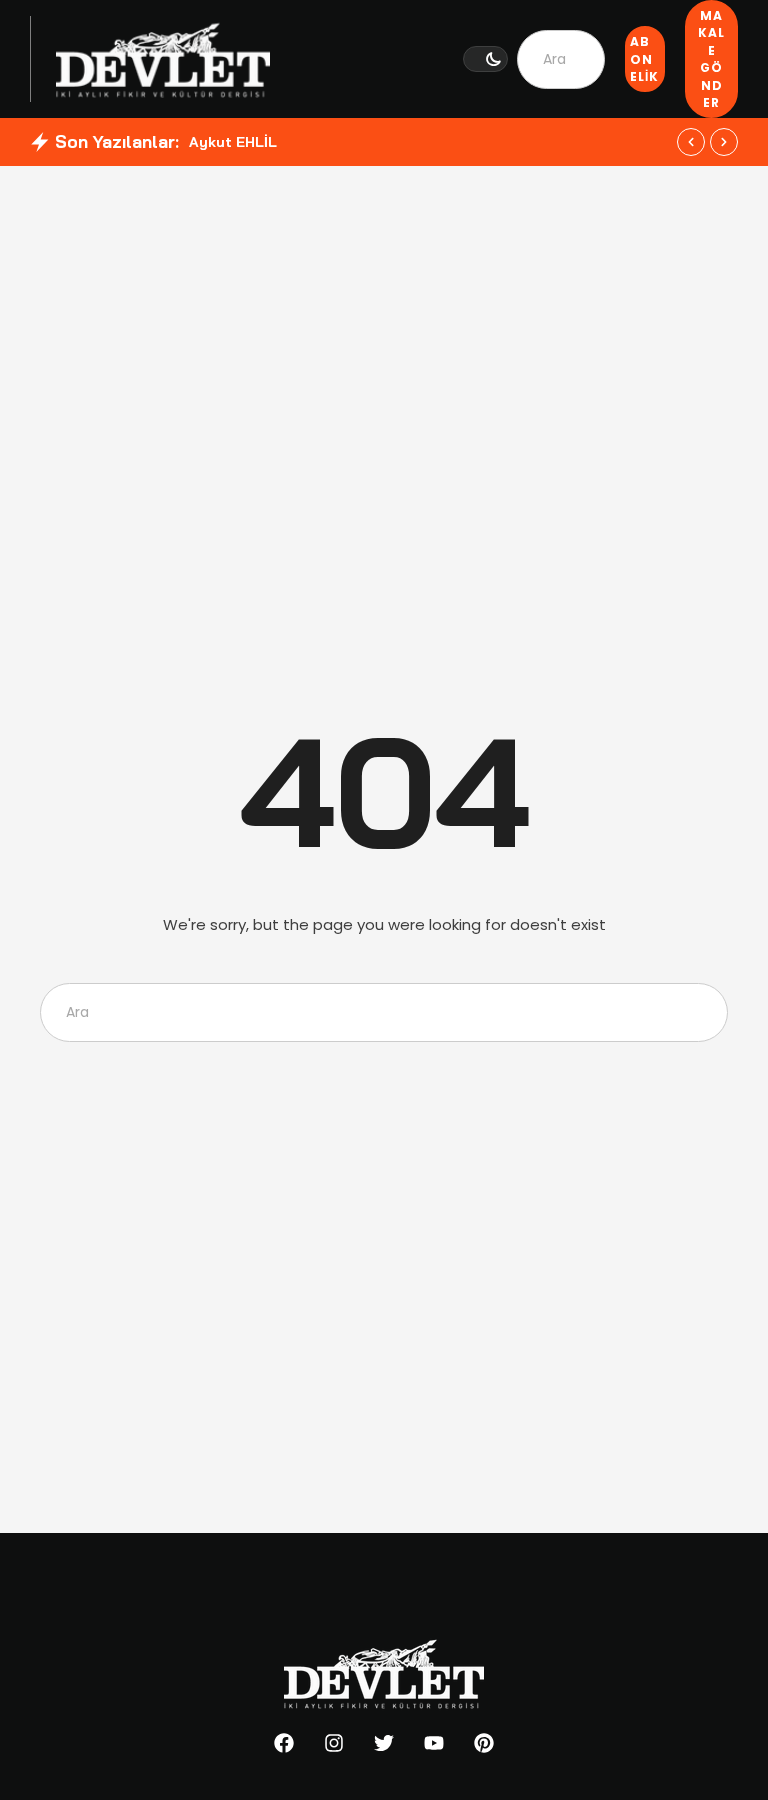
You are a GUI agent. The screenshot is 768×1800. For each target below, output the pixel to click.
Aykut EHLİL (233, 142)
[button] (485, 59)
